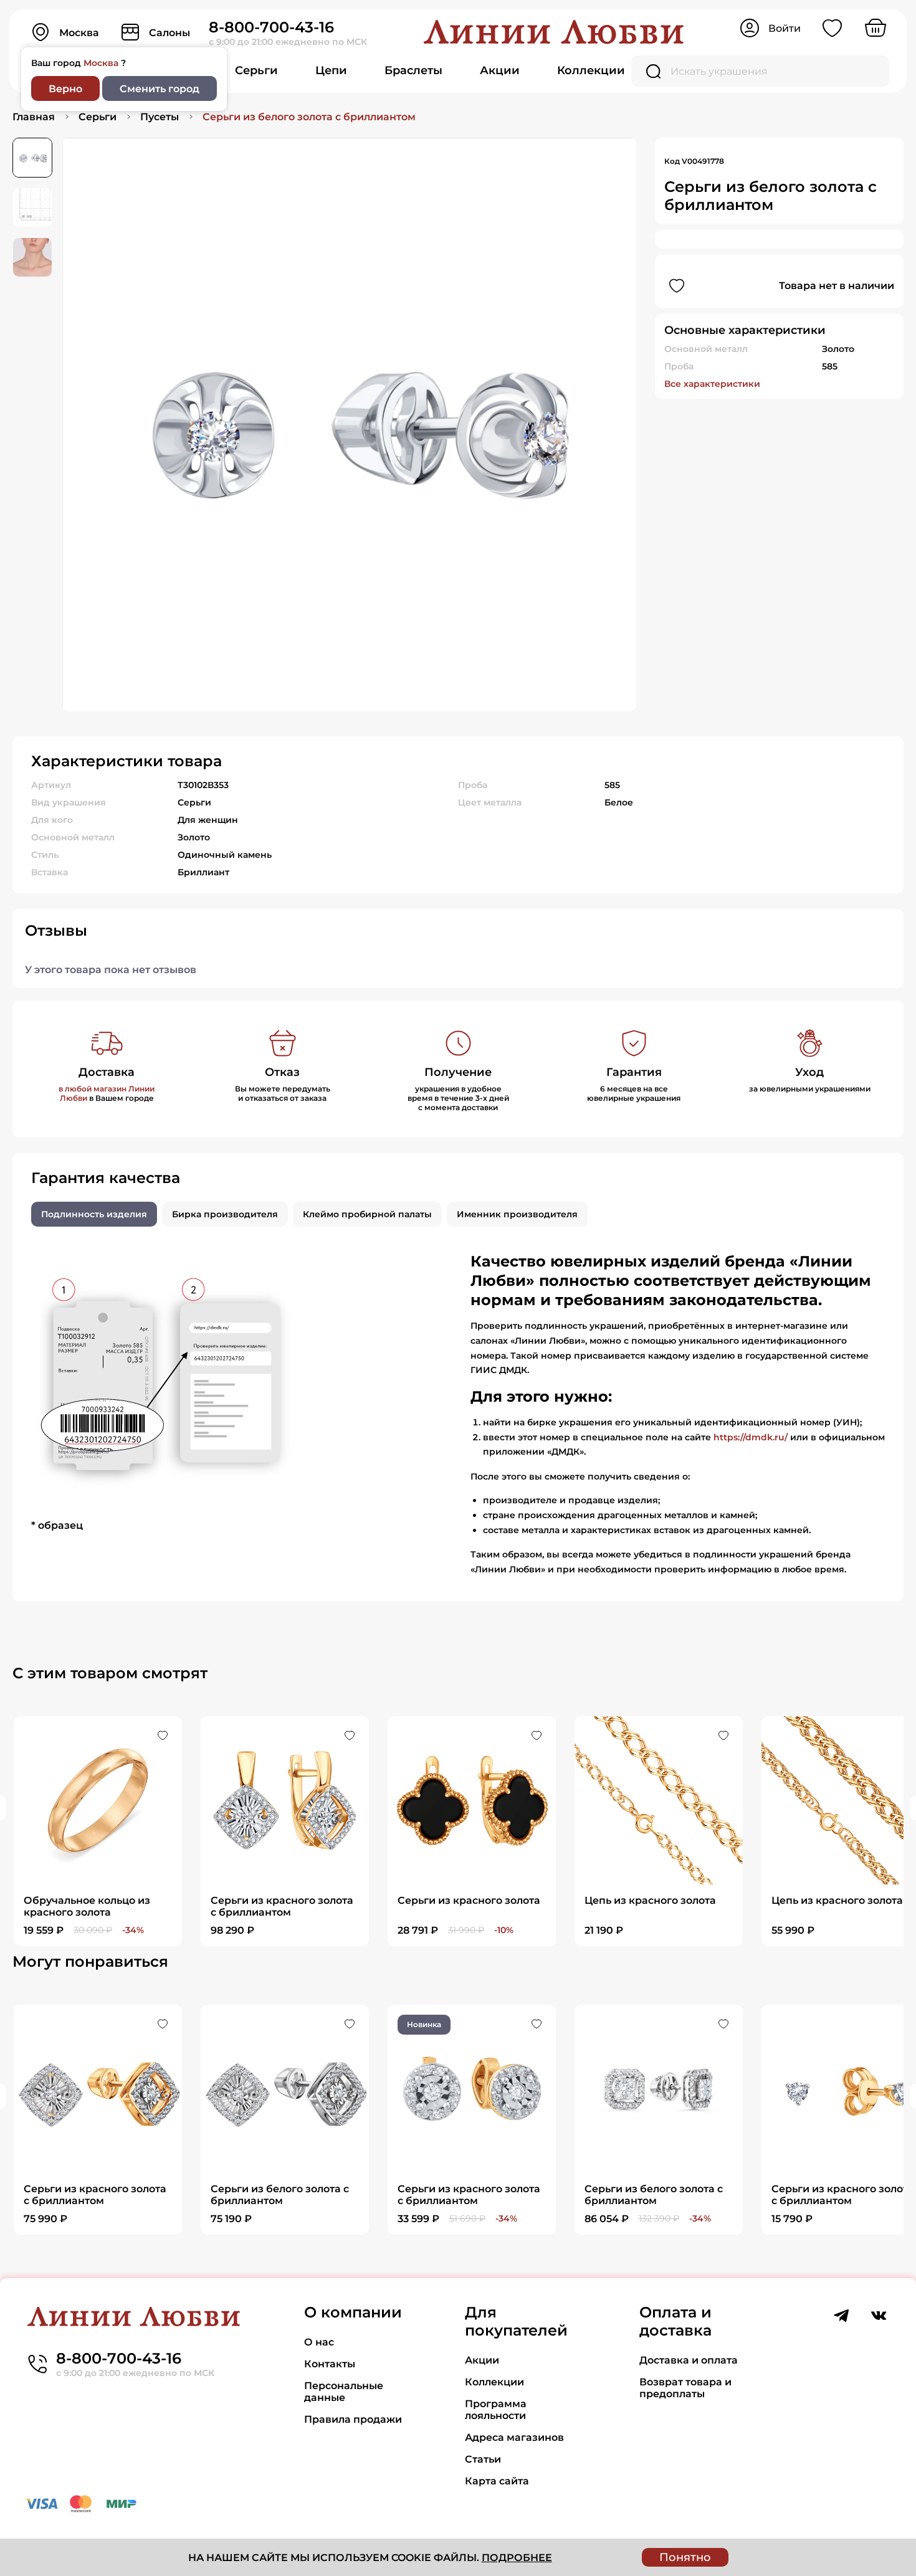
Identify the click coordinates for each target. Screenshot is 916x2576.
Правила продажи (353, 2419)
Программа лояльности (496, 2410)
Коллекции (591, 70)
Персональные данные (344, 2392)
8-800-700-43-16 (271, 27)
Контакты (330, 2364)
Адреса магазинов (514, 2437)
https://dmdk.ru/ (751, 1437)
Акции (500, 70)
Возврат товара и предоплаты (685, 2388)
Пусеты (160, 117)
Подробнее (517, 2558)
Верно (65, 89)
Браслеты (413, 70)
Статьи (483, 2459)
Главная (34, 117)
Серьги (256, 70)
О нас (319, 2342)
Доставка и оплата (689, 2360)
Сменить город (160, 89)
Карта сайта (497, 2481)
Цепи (331, 70)
